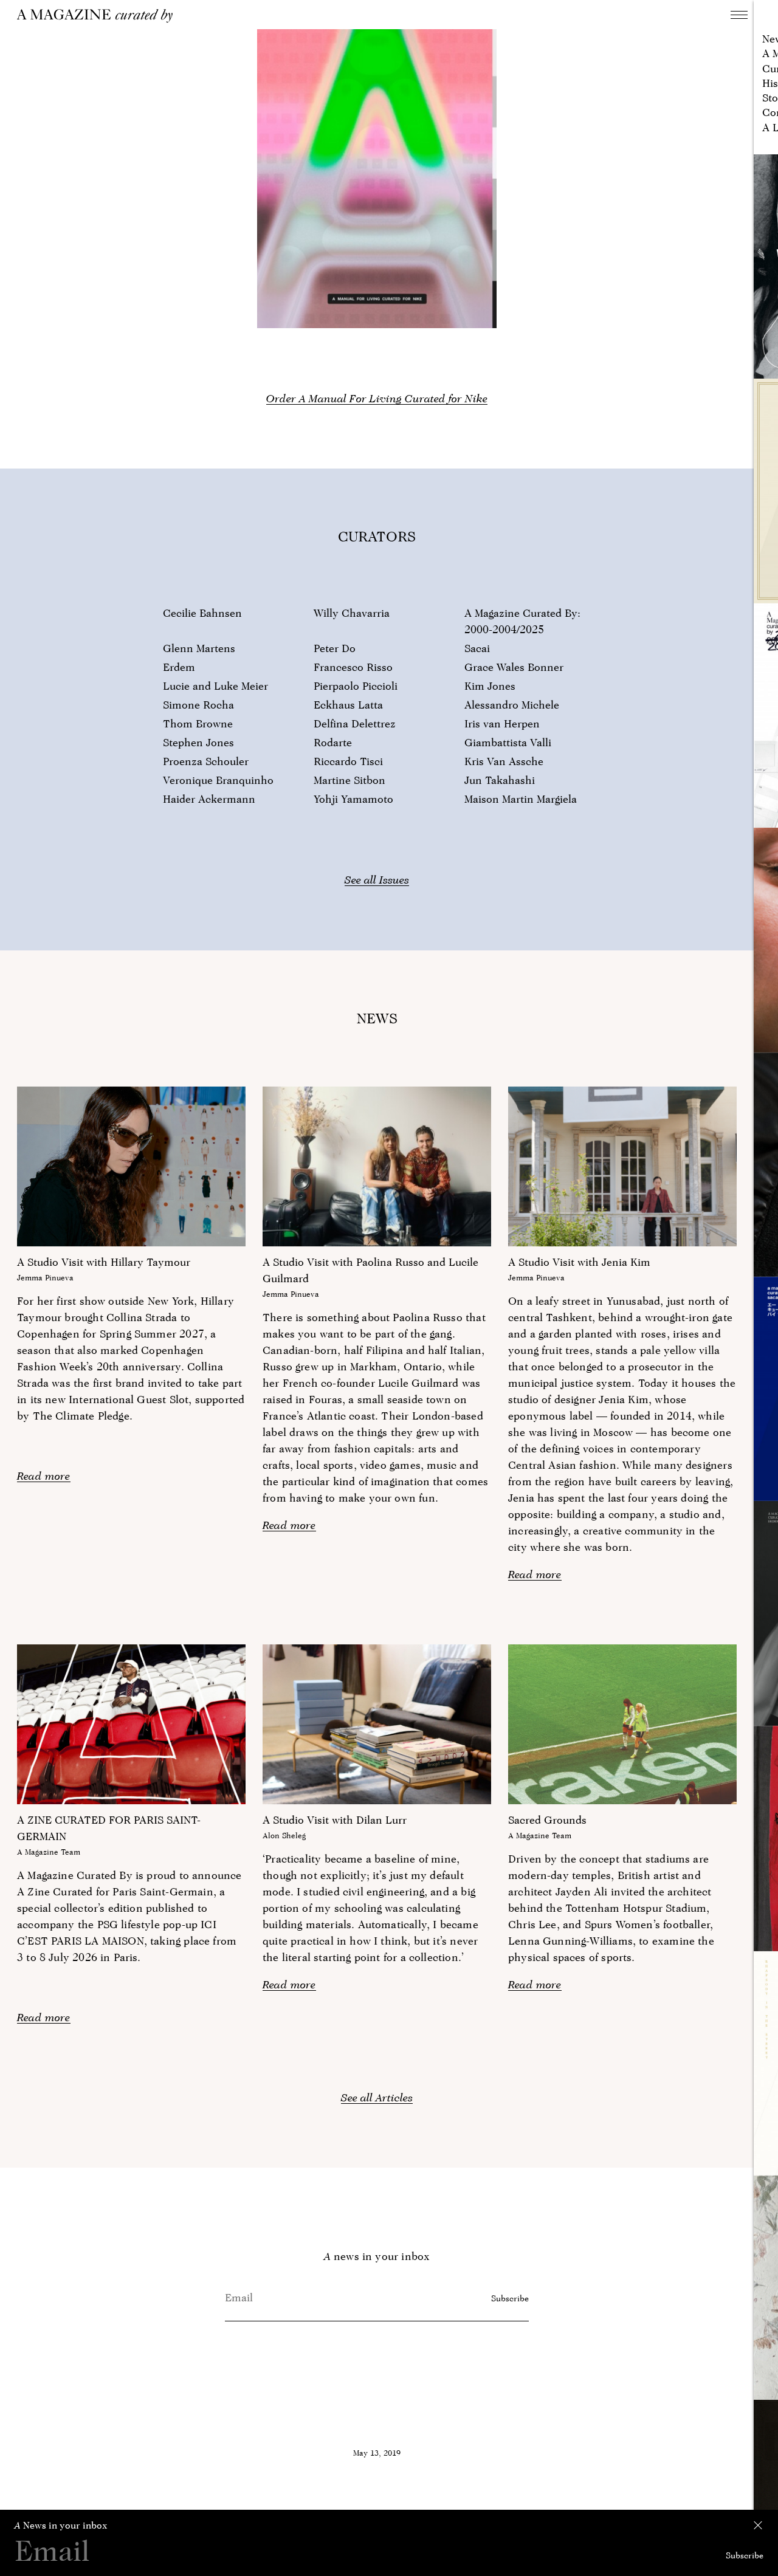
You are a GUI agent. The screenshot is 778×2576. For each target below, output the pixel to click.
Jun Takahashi (500, 780)
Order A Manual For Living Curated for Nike (377, 398)
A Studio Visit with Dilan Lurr (335, 1820)
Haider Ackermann (209, 799)
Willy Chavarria (352, 613)
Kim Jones (490, 686)
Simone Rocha (198, 705)
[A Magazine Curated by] (99, 16)
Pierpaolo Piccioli (356, 686)
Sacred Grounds (547, 1820)
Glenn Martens (199, 648)
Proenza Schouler (206, 761)
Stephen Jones (198, 742)
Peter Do (335, 648)
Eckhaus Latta (348, 705)
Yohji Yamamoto (353, 799)
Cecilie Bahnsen (202, 613)
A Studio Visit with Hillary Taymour (104, 1262)
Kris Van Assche (504, 761)
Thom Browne (198, 723)
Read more (44, 1476)
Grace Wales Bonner (514, 667)
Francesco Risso (353, 667)
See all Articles (377, 2097)
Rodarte (333, 742)
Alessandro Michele (512, 705)
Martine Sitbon (349, 780)
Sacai (477, 648)
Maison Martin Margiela (521, 799)
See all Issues (377, 880)
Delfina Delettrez (355, 723)
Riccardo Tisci (348, 761)
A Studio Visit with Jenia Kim (579, 1262)
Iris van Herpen (502, 723)
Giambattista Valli (508, 742)
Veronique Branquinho (218, 780)
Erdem (179, 667)
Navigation (739, 15)
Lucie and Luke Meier (215, 686)
